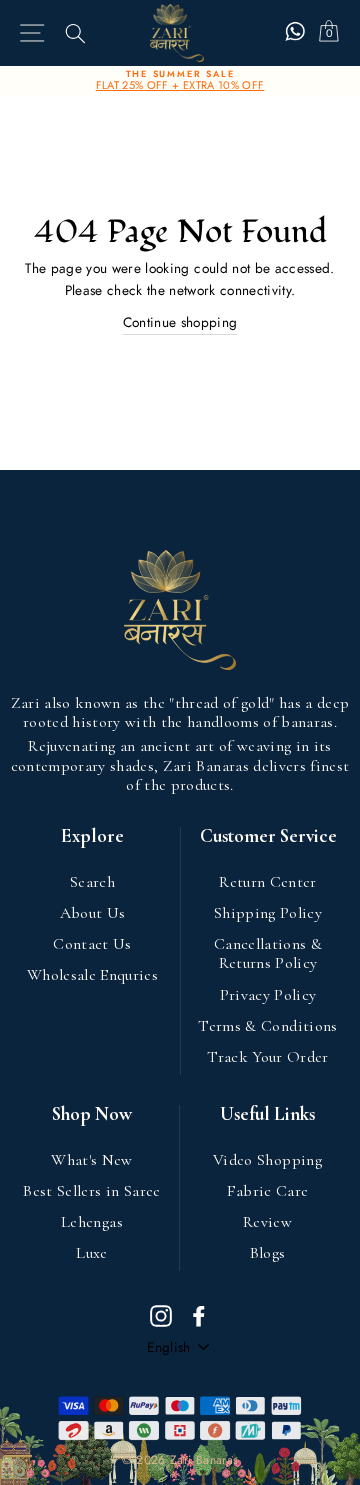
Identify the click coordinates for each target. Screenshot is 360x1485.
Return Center (267, 882)
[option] (180, 81)
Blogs (268, 1253)
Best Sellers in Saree (91, 1191)
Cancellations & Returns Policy (268, 953)
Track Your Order (267, 1057)
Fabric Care (268, 1191)
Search (92, 882)
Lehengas (92, 1222)
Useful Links (267, 1114)
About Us (93, 913)
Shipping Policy (268, 913)
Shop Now (92, 1114)
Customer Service (268, 836)
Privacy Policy (268, 995)
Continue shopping (180, 322)
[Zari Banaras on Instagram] (161, 1315)
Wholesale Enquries (92, 975)
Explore (92, 836)
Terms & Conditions (267, 1026)
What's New (91, 1160)
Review (267, 1222)
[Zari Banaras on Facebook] (199, 1315)
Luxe (91, 1253)
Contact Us (92, 944)
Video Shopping (267, 1160)
